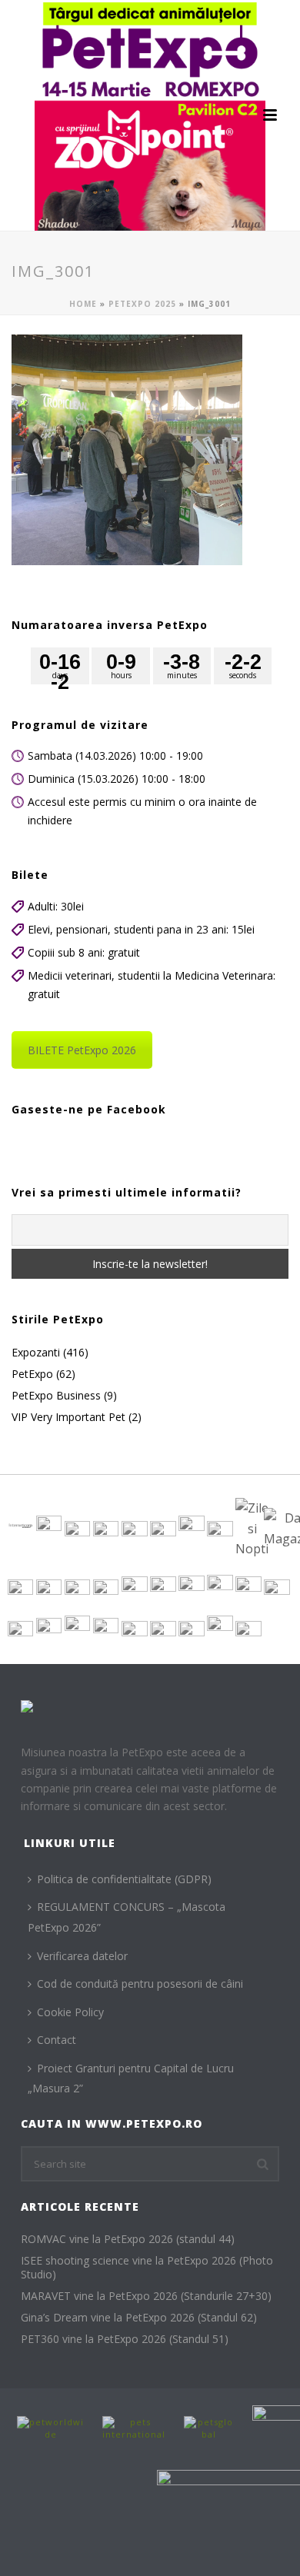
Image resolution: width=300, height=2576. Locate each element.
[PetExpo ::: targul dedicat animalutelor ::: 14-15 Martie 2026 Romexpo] (150, 115)
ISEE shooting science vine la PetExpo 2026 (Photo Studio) (147, 2268)
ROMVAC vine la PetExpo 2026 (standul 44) (128, 2239)
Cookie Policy (70, 2012)
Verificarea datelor (82, 1956)
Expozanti (36, 1353)
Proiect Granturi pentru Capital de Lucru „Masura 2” (131, 2078)
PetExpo (32, 1374)
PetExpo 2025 (142, 304)
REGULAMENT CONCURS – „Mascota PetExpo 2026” (127, 1917)
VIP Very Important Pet (68, 1417)
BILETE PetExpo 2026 (82, 1050)
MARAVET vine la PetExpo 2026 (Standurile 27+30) (146, 2296)
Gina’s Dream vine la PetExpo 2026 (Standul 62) (139, 2318)
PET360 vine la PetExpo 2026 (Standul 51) (125, 2339)
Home (83, 304)
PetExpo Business (56, 1396)
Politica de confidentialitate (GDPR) (124, 1879)
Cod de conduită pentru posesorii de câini (140, 1984)
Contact (57, 2040)
